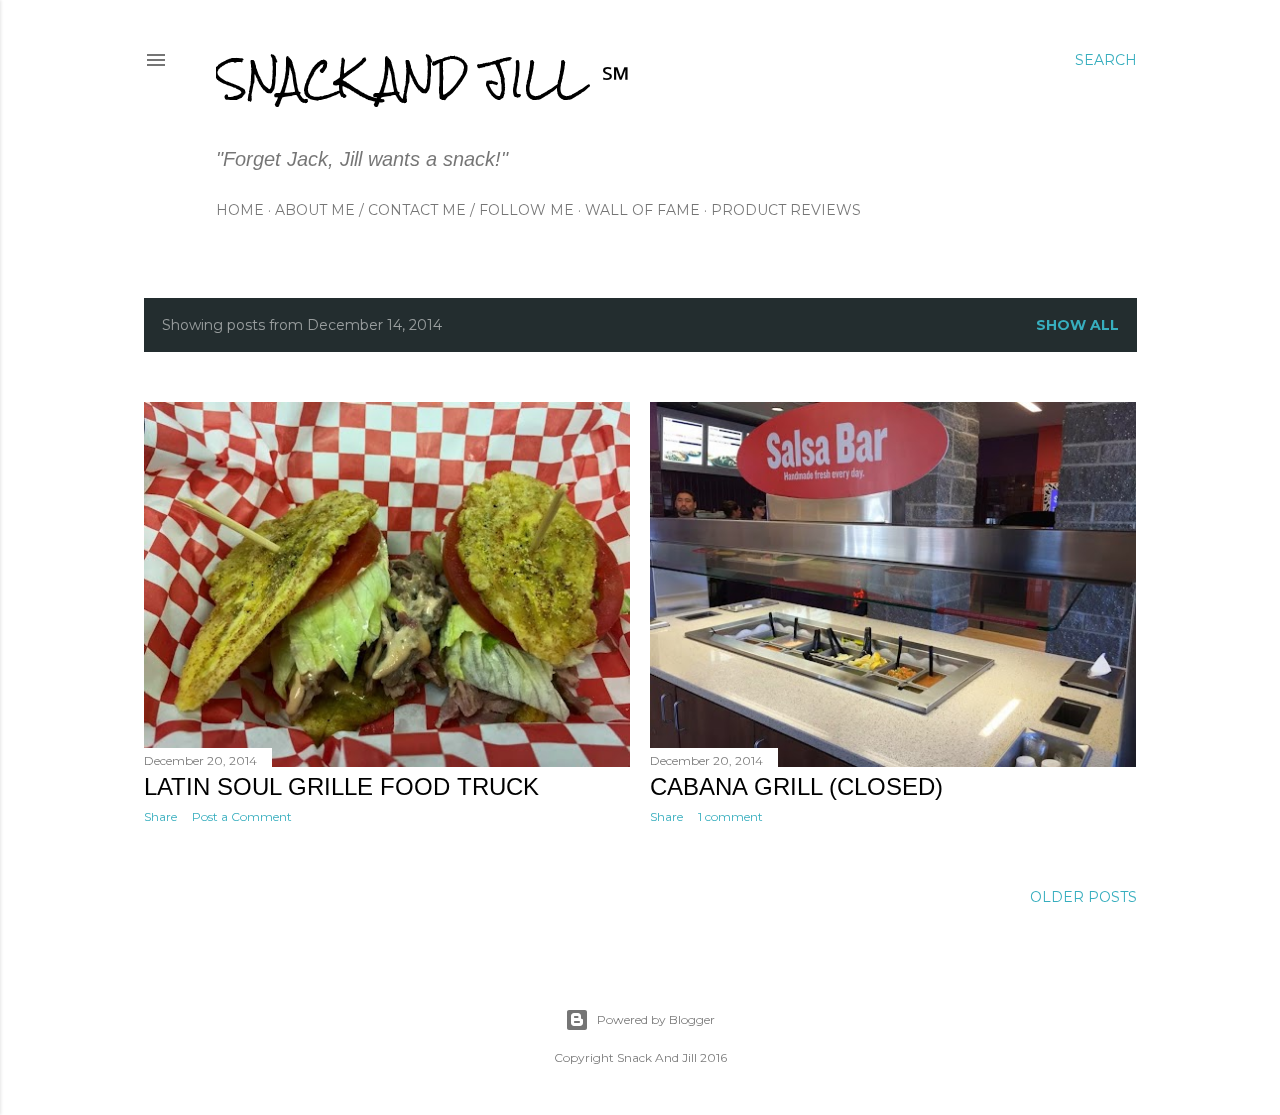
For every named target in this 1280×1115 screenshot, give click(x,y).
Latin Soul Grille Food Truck (341, 786)
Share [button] (160, 816)
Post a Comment (242, 816)
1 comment (730, 816)
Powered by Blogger (656, 1019)
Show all (1077, 325)
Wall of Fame (642, 210)
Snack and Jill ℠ (423, 78)
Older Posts (1083, 897)
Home (240, 210)
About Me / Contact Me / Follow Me (424, 210)
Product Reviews (786, 210)
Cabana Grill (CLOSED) (796, 786)
